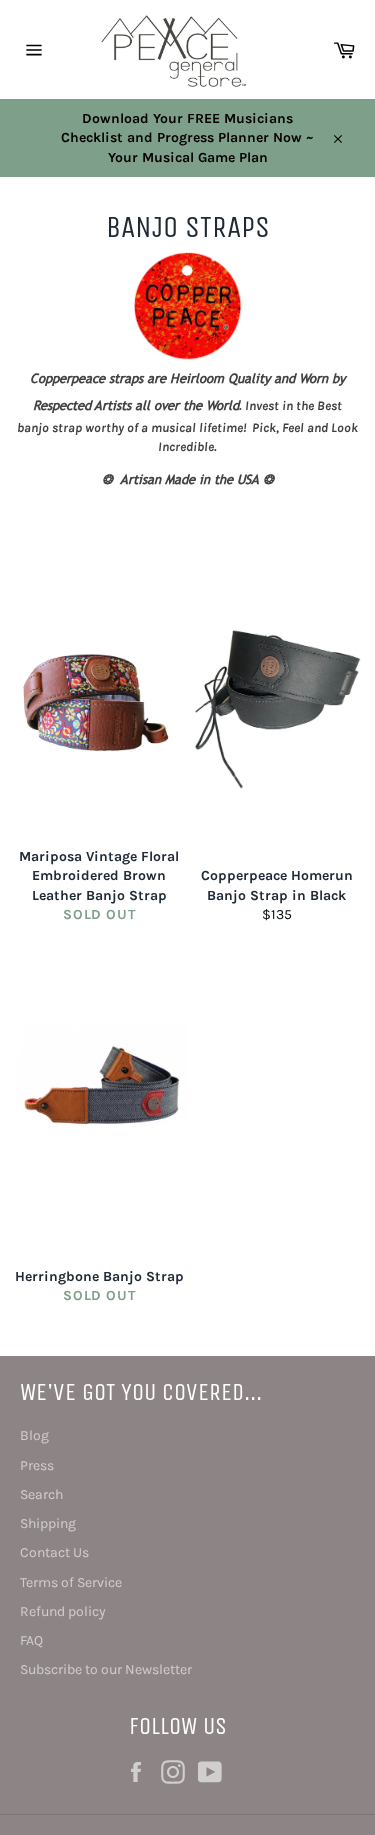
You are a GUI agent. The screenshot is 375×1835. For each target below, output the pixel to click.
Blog (34, 1435)
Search (41, 1494)
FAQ (31, 1640)
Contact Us (54, 1552)
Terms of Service (71, 1582)
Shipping (48, 1523)
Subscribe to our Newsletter (106, 1669)
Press (37, 1465)
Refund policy (63, 1611)
